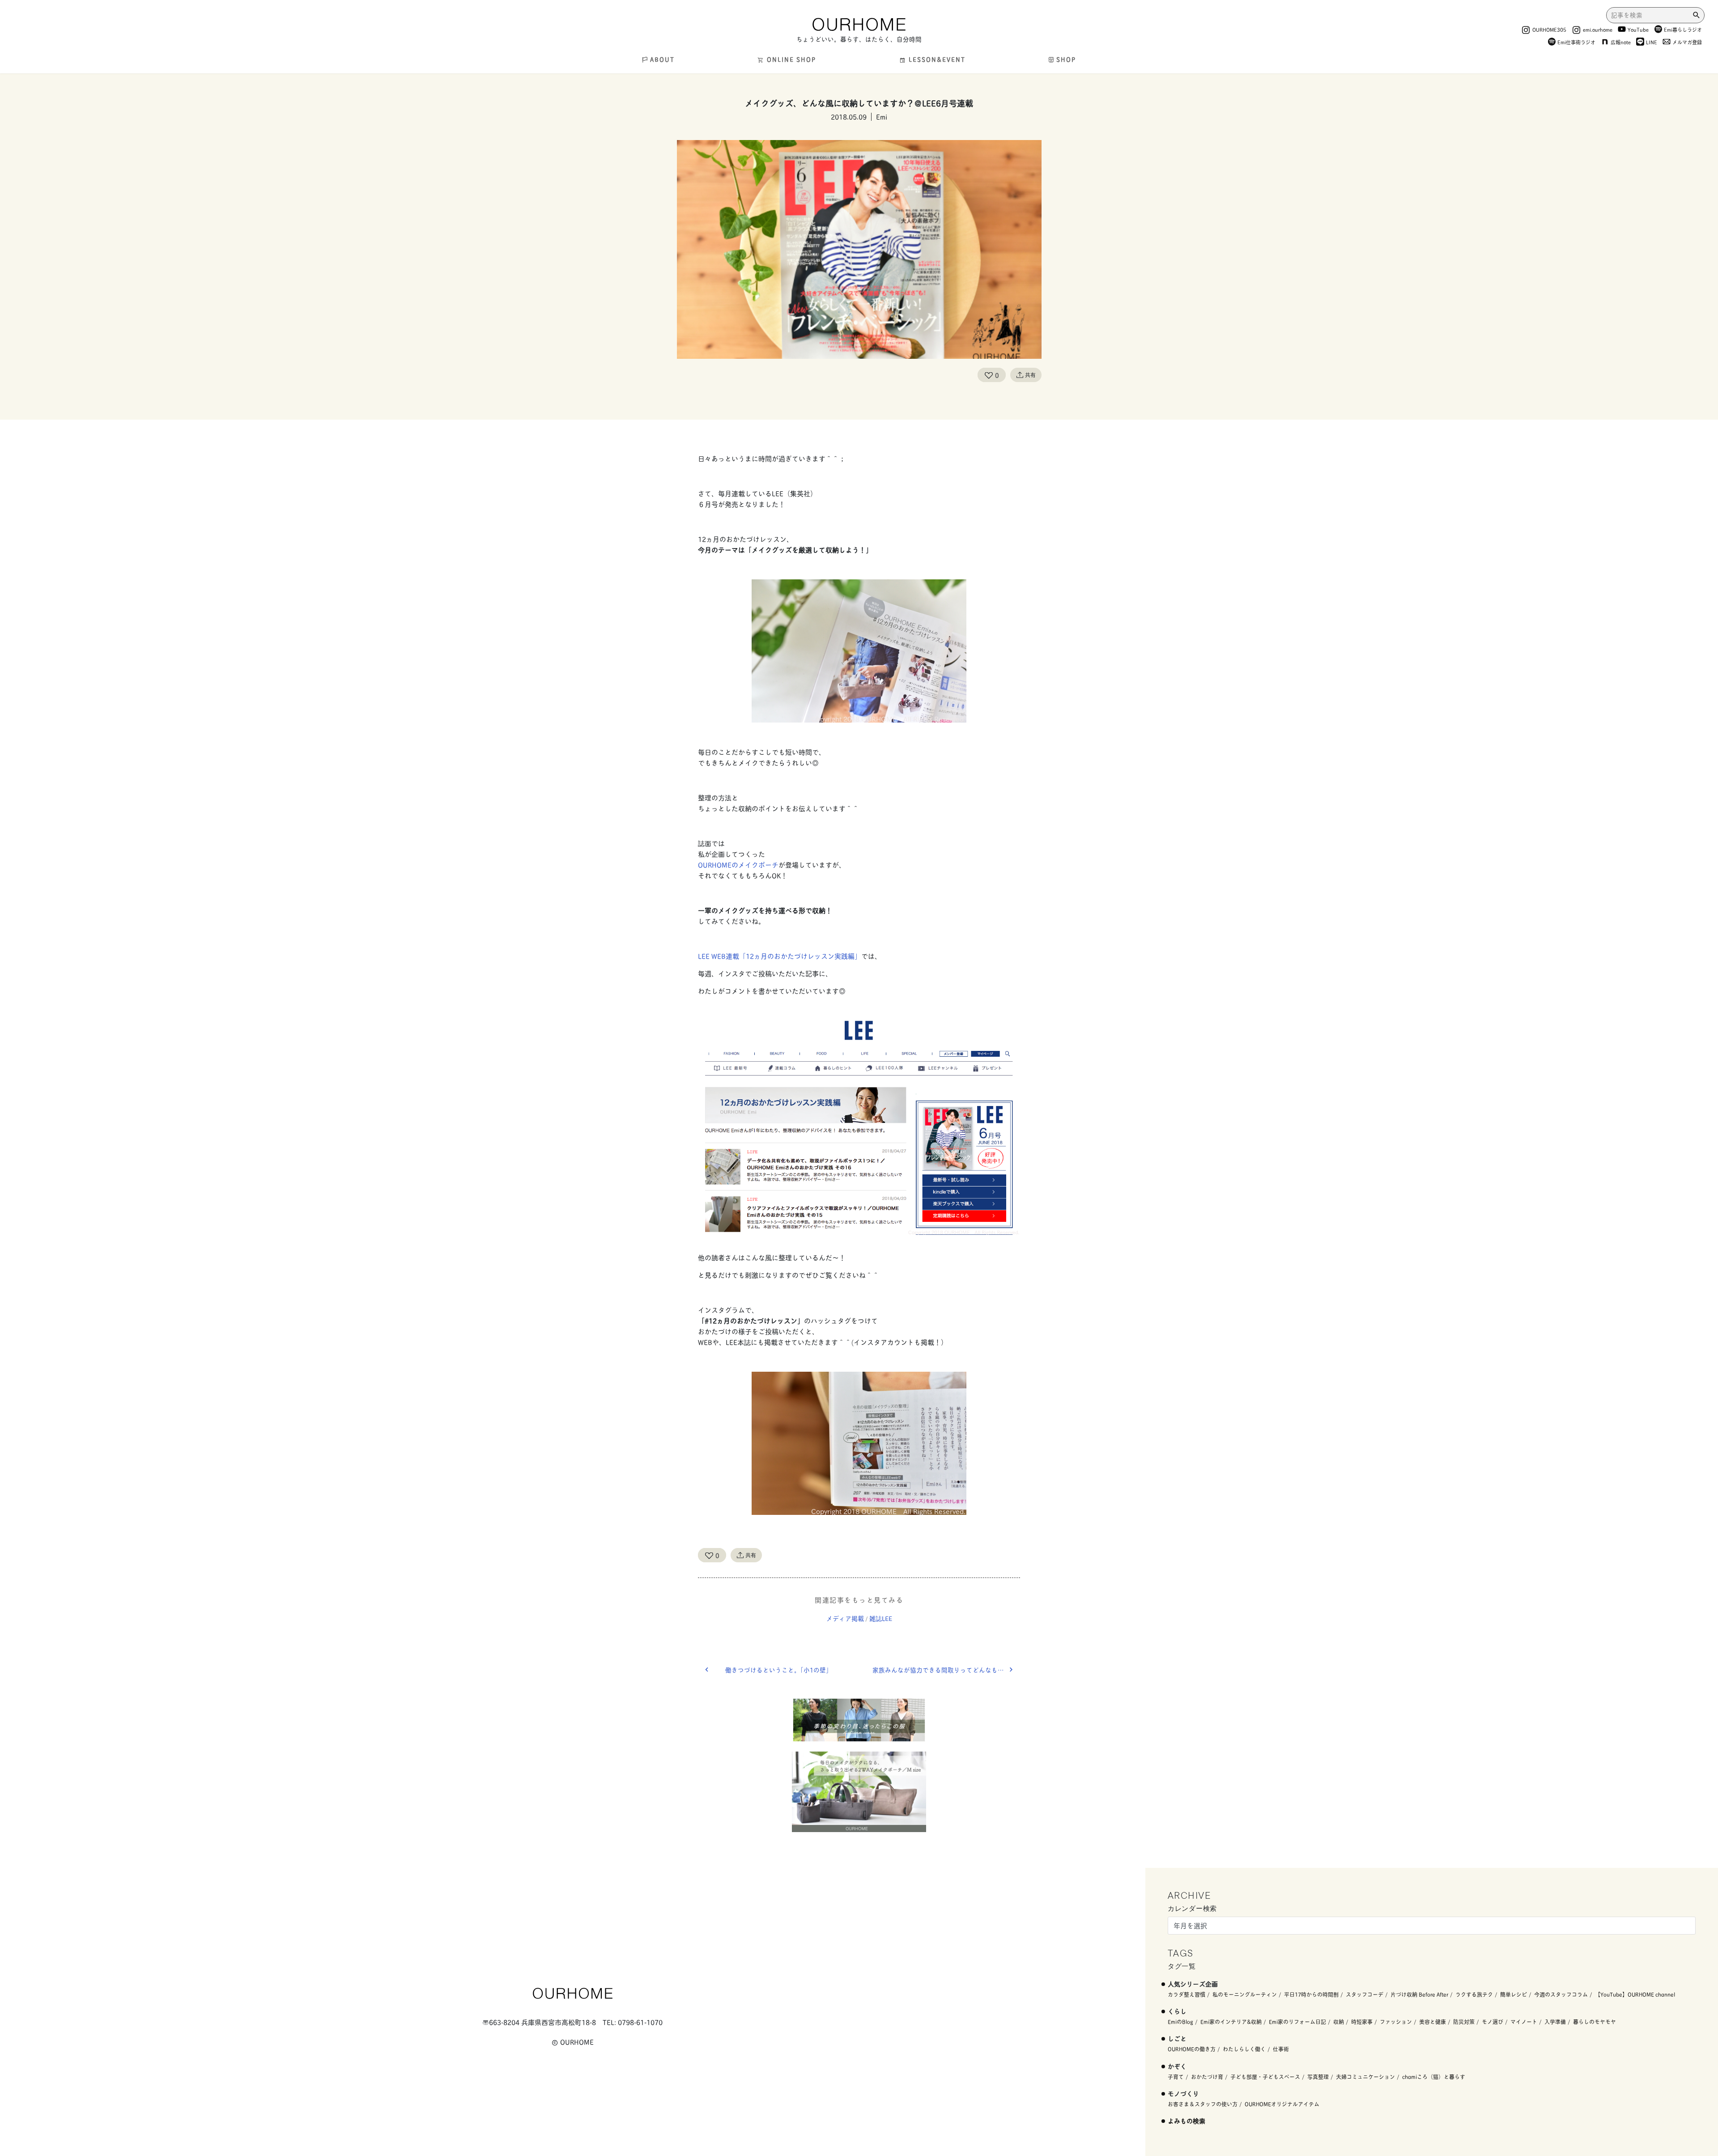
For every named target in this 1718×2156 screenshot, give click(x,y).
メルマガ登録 (1687, 42)
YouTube (1638, 29)
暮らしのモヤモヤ (1595, 2022)
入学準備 (1555, 2022)
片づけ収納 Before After (1419, 1994)
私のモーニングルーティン (1245, 1994)
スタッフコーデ (1365, 1994)
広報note (1621, 42)
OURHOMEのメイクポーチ (738, 865)
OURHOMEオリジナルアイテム (1282, 2104)
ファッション (1396, 2022)
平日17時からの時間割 (1311, 1994)
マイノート (1524, 2022)
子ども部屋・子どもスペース (1265, 2077)
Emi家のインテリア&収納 (1231, 2022)
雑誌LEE (881, 1618)
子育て (1176, 2077)
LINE (1652, 42)
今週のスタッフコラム (1561, 1994)
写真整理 (1318, 2077)
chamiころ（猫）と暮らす (1434, 2077)
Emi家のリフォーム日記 (1297, 2022)
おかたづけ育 (1207, 2077)
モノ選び (1493, 2022)
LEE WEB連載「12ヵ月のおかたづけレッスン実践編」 (780, 956)
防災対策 (1464, 2022)
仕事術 (1281, 2049)
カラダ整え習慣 (1186, 1994)
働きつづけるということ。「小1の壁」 (779, 1670)
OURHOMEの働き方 (1192, 2049)
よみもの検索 (1186, 2120)
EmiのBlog (1180, 2022)
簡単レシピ (1514, 1994)
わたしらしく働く (1244, 2049)
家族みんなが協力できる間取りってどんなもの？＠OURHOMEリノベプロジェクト (946, 1670)
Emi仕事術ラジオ (1576, 42)
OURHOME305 (1549, 29)
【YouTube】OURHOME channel (1635, 1994)
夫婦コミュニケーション (1365, 2077)
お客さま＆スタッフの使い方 (1203, 2104)
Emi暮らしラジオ (1683, 29)
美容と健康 (1433, 2022)
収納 (1339, 2022)
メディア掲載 (845, 1618)
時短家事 (1362, 2022)
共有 (1030, 375)
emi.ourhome (1598, 29)
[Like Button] (989, 375)
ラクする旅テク (1474, 1994)
